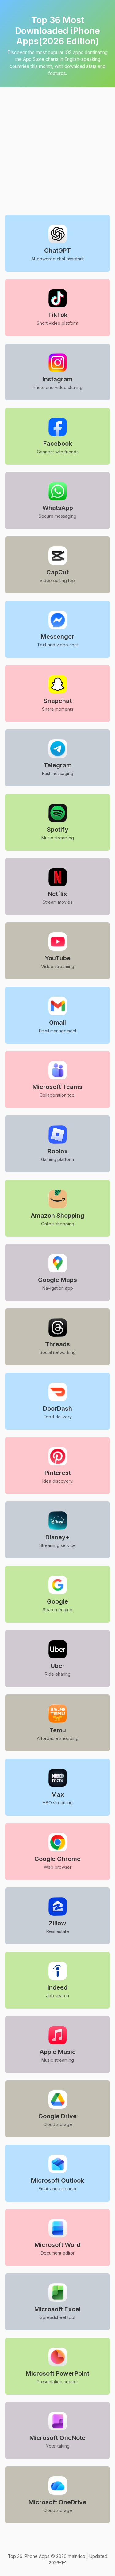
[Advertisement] (57, 145)
